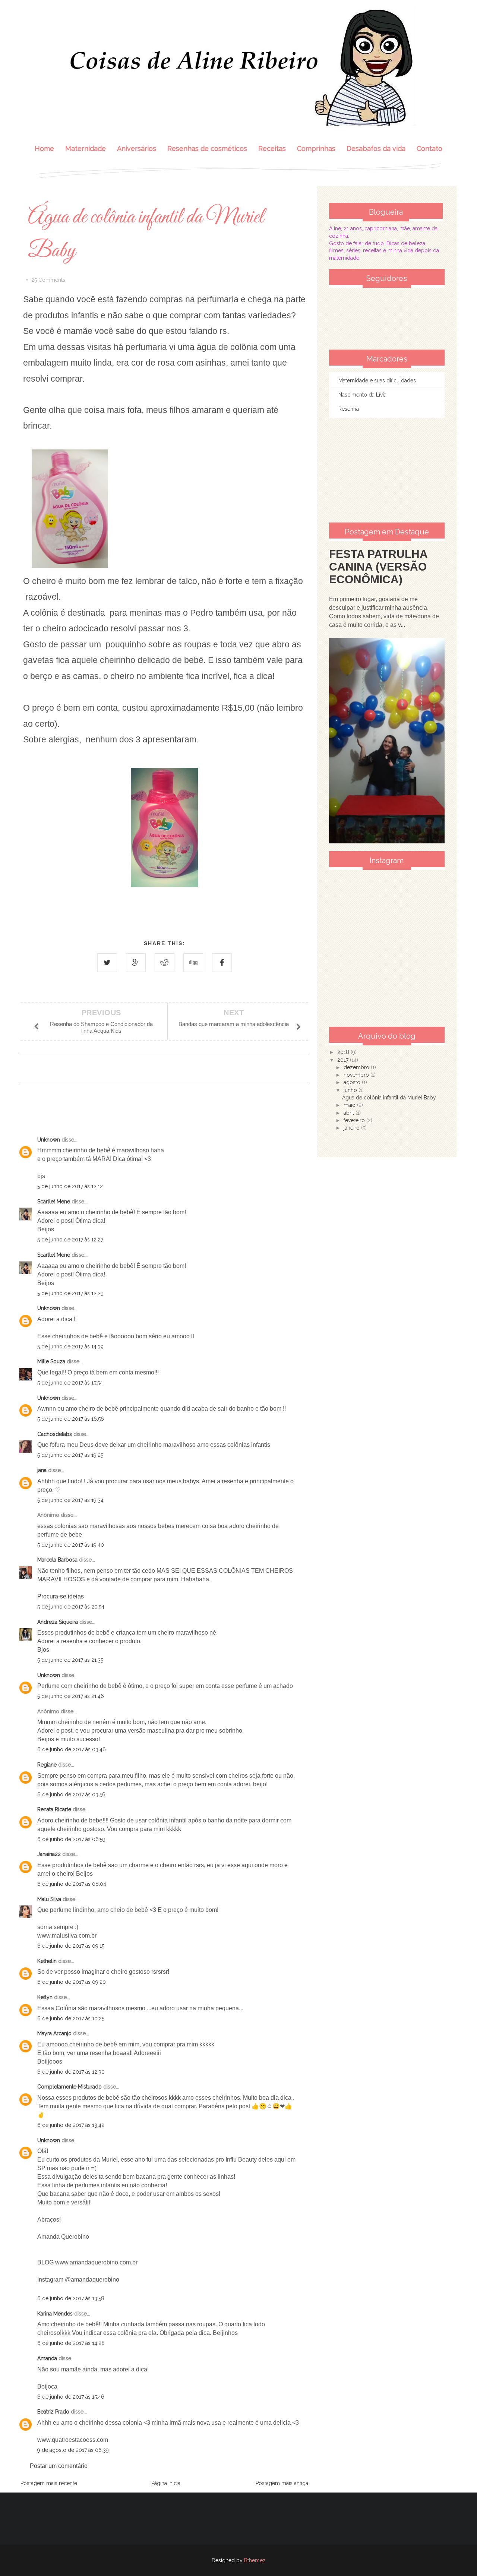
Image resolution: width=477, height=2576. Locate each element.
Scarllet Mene (54, 1202)
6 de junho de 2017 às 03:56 (71, 1794)
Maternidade (86, 149)
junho (351, 1090)
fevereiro (355, 1120)
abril (350, 1113)
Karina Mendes (55, 2314)
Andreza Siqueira (58, 1622)
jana (42, 1470)
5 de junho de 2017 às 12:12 (70, 1186)
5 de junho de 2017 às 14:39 (70, 1347)
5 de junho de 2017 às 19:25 (70, 1455)
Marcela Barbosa (57, 1560)
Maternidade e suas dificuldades (377, 381)
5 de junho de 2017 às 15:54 (70, 1383)
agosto (353, 1082)
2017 (344, 1060)
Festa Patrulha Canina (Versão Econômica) (378, 567)
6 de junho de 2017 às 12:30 (71, 2072)
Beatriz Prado (53, 2412)
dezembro (357, 1067)
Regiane (47, 1765)
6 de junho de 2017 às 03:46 (72, 1749)
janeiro (352, 1128)
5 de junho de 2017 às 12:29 (70, 1293)
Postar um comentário (59, 2466)
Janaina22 (49, 1854)
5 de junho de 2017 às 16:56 (71, 1419)
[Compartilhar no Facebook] (222, 963)
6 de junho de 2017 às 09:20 (72, 1982)
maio (350, 1105)
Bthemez (255, 2560)
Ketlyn (45, 1997)
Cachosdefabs (55, 1434)
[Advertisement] (387, 470)
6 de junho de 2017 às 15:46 (71, 2397)
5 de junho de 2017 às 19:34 (70, 1500)
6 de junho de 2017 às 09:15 (71, 1946)
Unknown (49, 1140)
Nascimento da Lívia (362, 395)
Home (44, 149)
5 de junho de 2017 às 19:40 (71, 1545)
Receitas (272, 149)
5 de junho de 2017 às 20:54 (71, 1607)
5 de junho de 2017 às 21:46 (71, 1696)
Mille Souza (51, 1361)
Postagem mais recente (49, 2483)
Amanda (47, 2358)
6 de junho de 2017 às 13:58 (71, 2298)
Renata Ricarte (54, 1809)
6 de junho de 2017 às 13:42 (71, 2125)
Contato (429, 149)
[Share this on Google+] (136, 963)
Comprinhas (316, 149)
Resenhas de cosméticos (207, 149)
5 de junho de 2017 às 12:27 (70, 1240)
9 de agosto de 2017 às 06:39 (73, 2450)
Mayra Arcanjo (54, 2033)
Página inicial (167, 2483)
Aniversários (137, 149)
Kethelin (47, 1961)
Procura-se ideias (61, 1596)
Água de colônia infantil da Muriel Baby (389, 1098)
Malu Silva (49, 1899)
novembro (357, 1075)
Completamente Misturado (70, 2087)
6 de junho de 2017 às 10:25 (71, 2018)
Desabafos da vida (376, 149)
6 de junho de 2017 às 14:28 (71, 2343)
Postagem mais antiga (282, 2483)
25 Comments (48, 280)
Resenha (349, 409)
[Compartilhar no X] (107, 963)
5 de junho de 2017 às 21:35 (70, 1660)
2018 (344, 1052)
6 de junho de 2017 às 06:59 (71, 1839)
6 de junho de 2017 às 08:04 (72, 1884)
